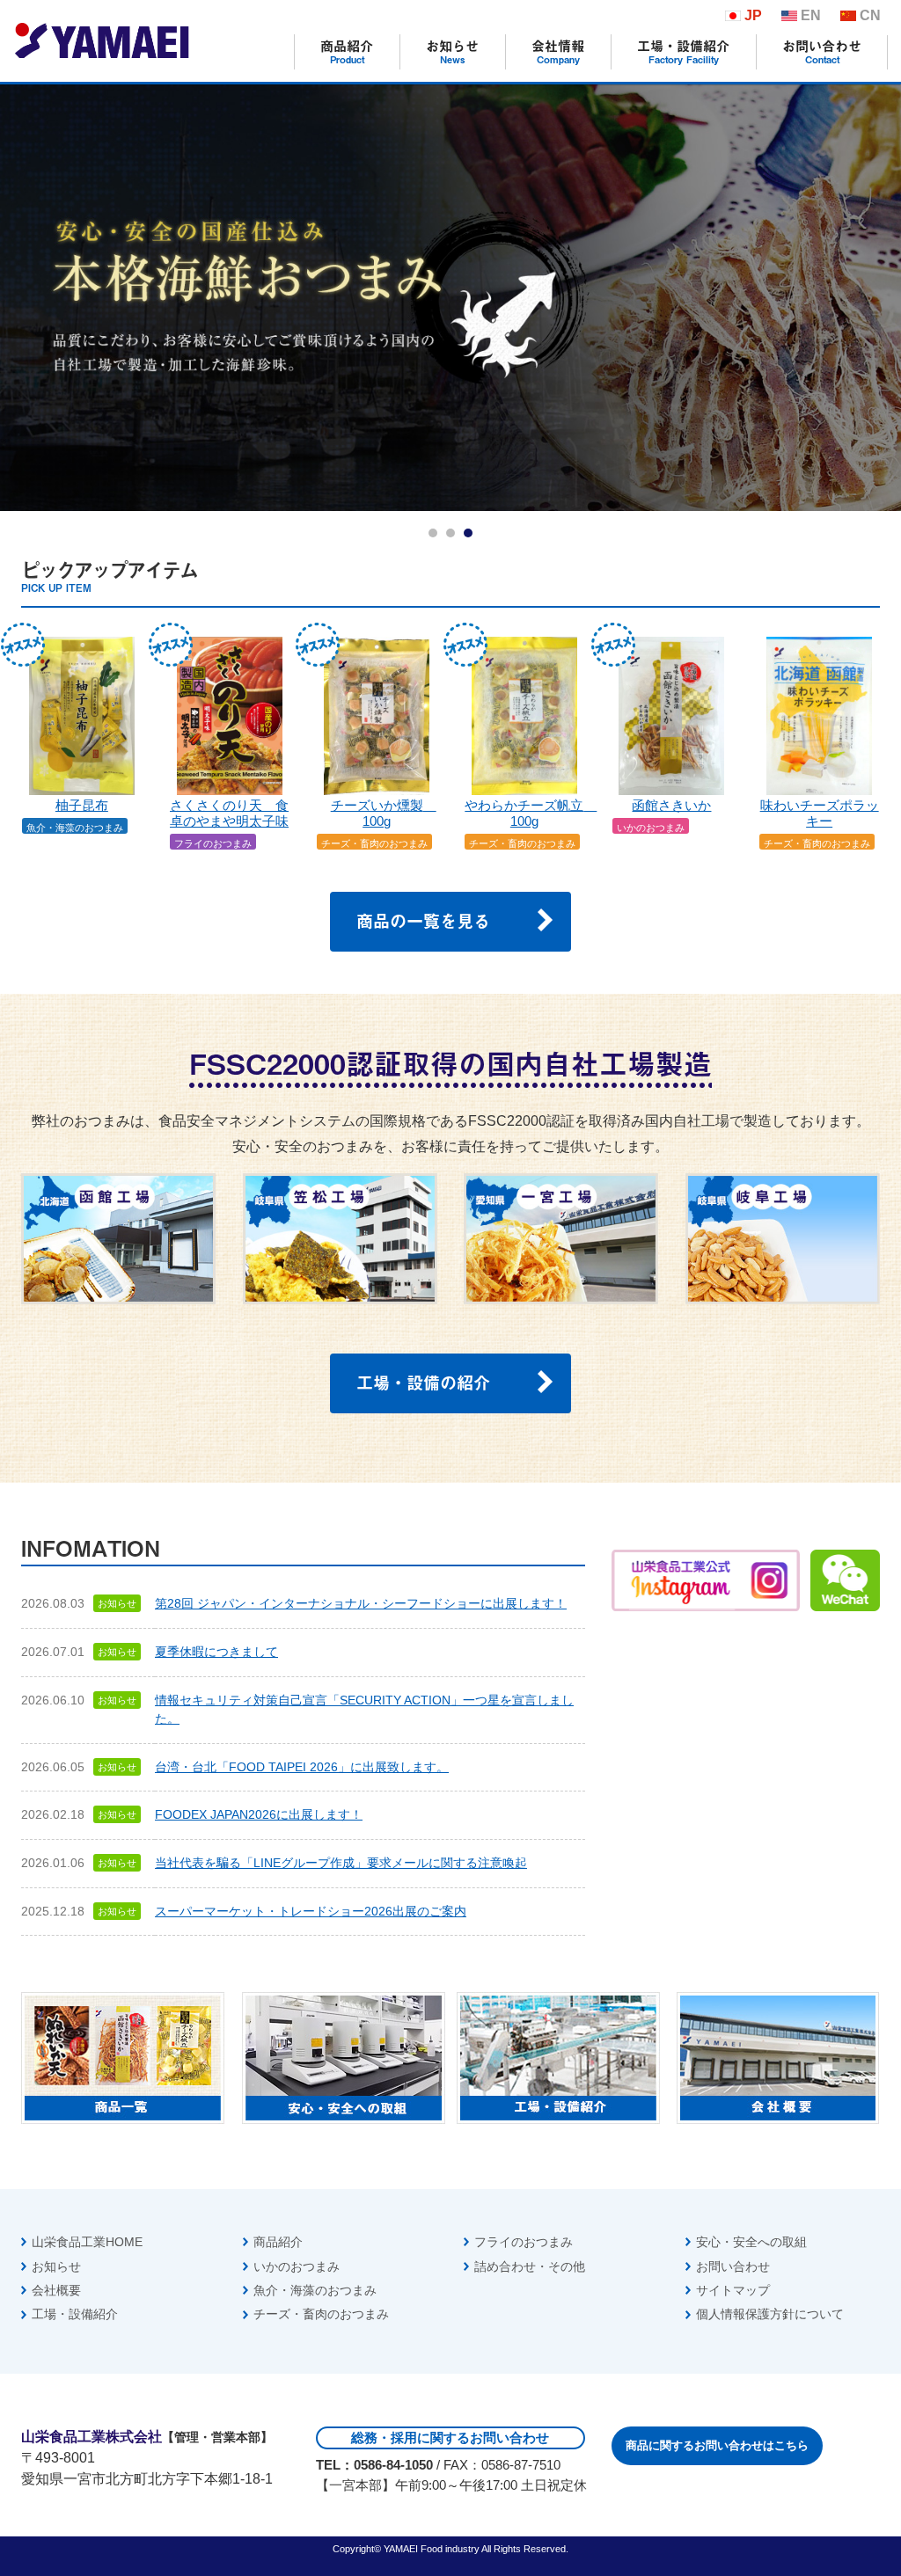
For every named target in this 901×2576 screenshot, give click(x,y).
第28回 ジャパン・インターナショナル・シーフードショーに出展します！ (361, 1603)
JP (753, 15)
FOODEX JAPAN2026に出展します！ (259, 1814)
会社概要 (56, 2290)
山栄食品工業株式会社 (101, 40)
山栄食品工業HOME (87, 2242)
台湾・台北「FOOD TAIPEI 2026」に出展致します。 (302, 1767)
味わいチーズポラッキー (820, 814)
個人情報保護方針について (770, 2314)
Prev (23, 298)
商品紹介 (347, 51)
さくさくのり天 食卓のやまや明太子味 (229, 814)
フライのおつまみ (524, 2242)
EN (811, 15)
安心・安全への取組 (751, 2242)
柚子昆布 (82, 806)
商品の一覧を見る (423, 920)
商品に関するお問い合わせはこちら (717, 2445)
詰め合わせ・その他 (530, 2266)
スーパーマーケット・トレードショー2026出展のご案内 (311, 1911)
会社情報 (558, 51)
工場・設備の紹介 (423, 1382)
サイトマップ (733, 2290)
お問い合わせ (822, 51)
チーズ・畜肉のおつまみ (321, 2314)
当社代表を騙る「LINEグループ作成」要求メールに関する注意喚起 (341, 1863)
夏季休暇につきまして (216, 1652)
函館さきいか (671, 806)
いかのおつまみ (297, 2266)
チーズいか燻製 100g (384, 814)
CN (870, 15)
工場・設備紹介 (683, 51)
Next (878, 298)
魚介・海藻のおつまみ (315, 2290)
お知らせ (452, 51)
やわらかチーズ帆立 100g (531, 814)
